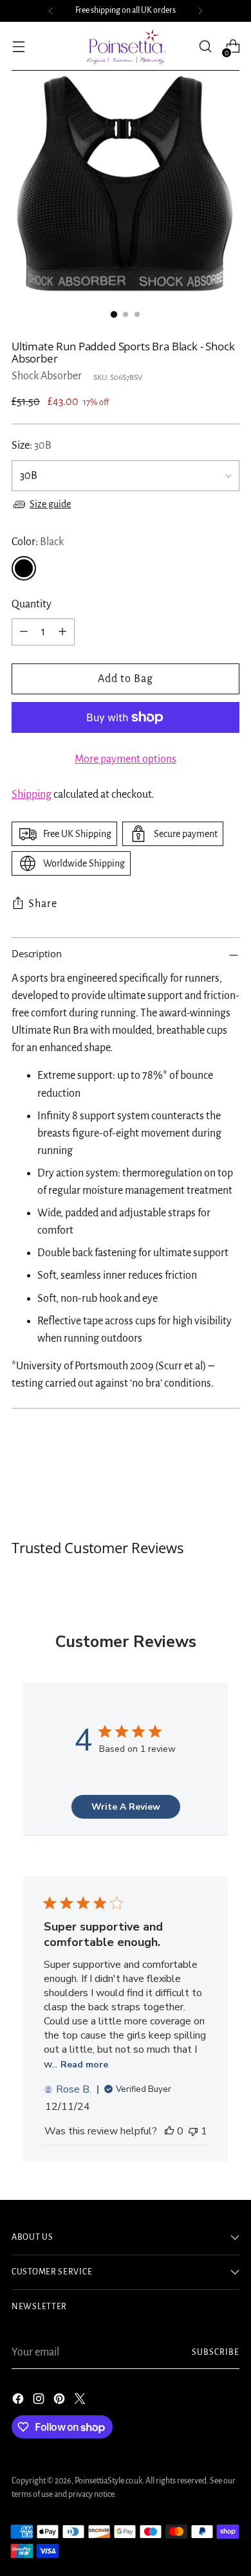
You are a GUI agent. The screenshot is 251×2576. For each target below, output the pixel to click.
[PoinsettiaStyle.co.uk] (126, 46)
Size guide (50, 504)
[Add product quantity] (62, 632)
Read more (84, 2065)
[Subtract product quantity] (24, 632)
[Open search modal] (205, 47)
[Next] (200, 11)
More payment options (126, 759)
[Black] (24, 568)
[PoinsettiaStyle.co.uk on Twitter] (81, 2401)
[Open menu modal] (18, 47)
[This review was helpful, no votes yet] (169, 2131)
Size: (32, 446)
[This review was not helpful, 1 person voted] (193, 2131)
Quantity (32, 604)
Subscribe (216, 2352)
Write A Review (126, 1807)
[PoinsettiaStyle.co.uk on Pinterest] (60, 2401)
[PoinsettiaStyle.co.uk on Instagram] (40, 2401)
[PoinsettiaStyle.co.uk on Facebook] (19, 2401)
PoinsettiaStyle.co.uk (108, 2481)
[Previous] (51, 11)
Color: (38, 542)
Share (43, 904)
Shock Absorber (47, 376)
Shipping (32, 795)
